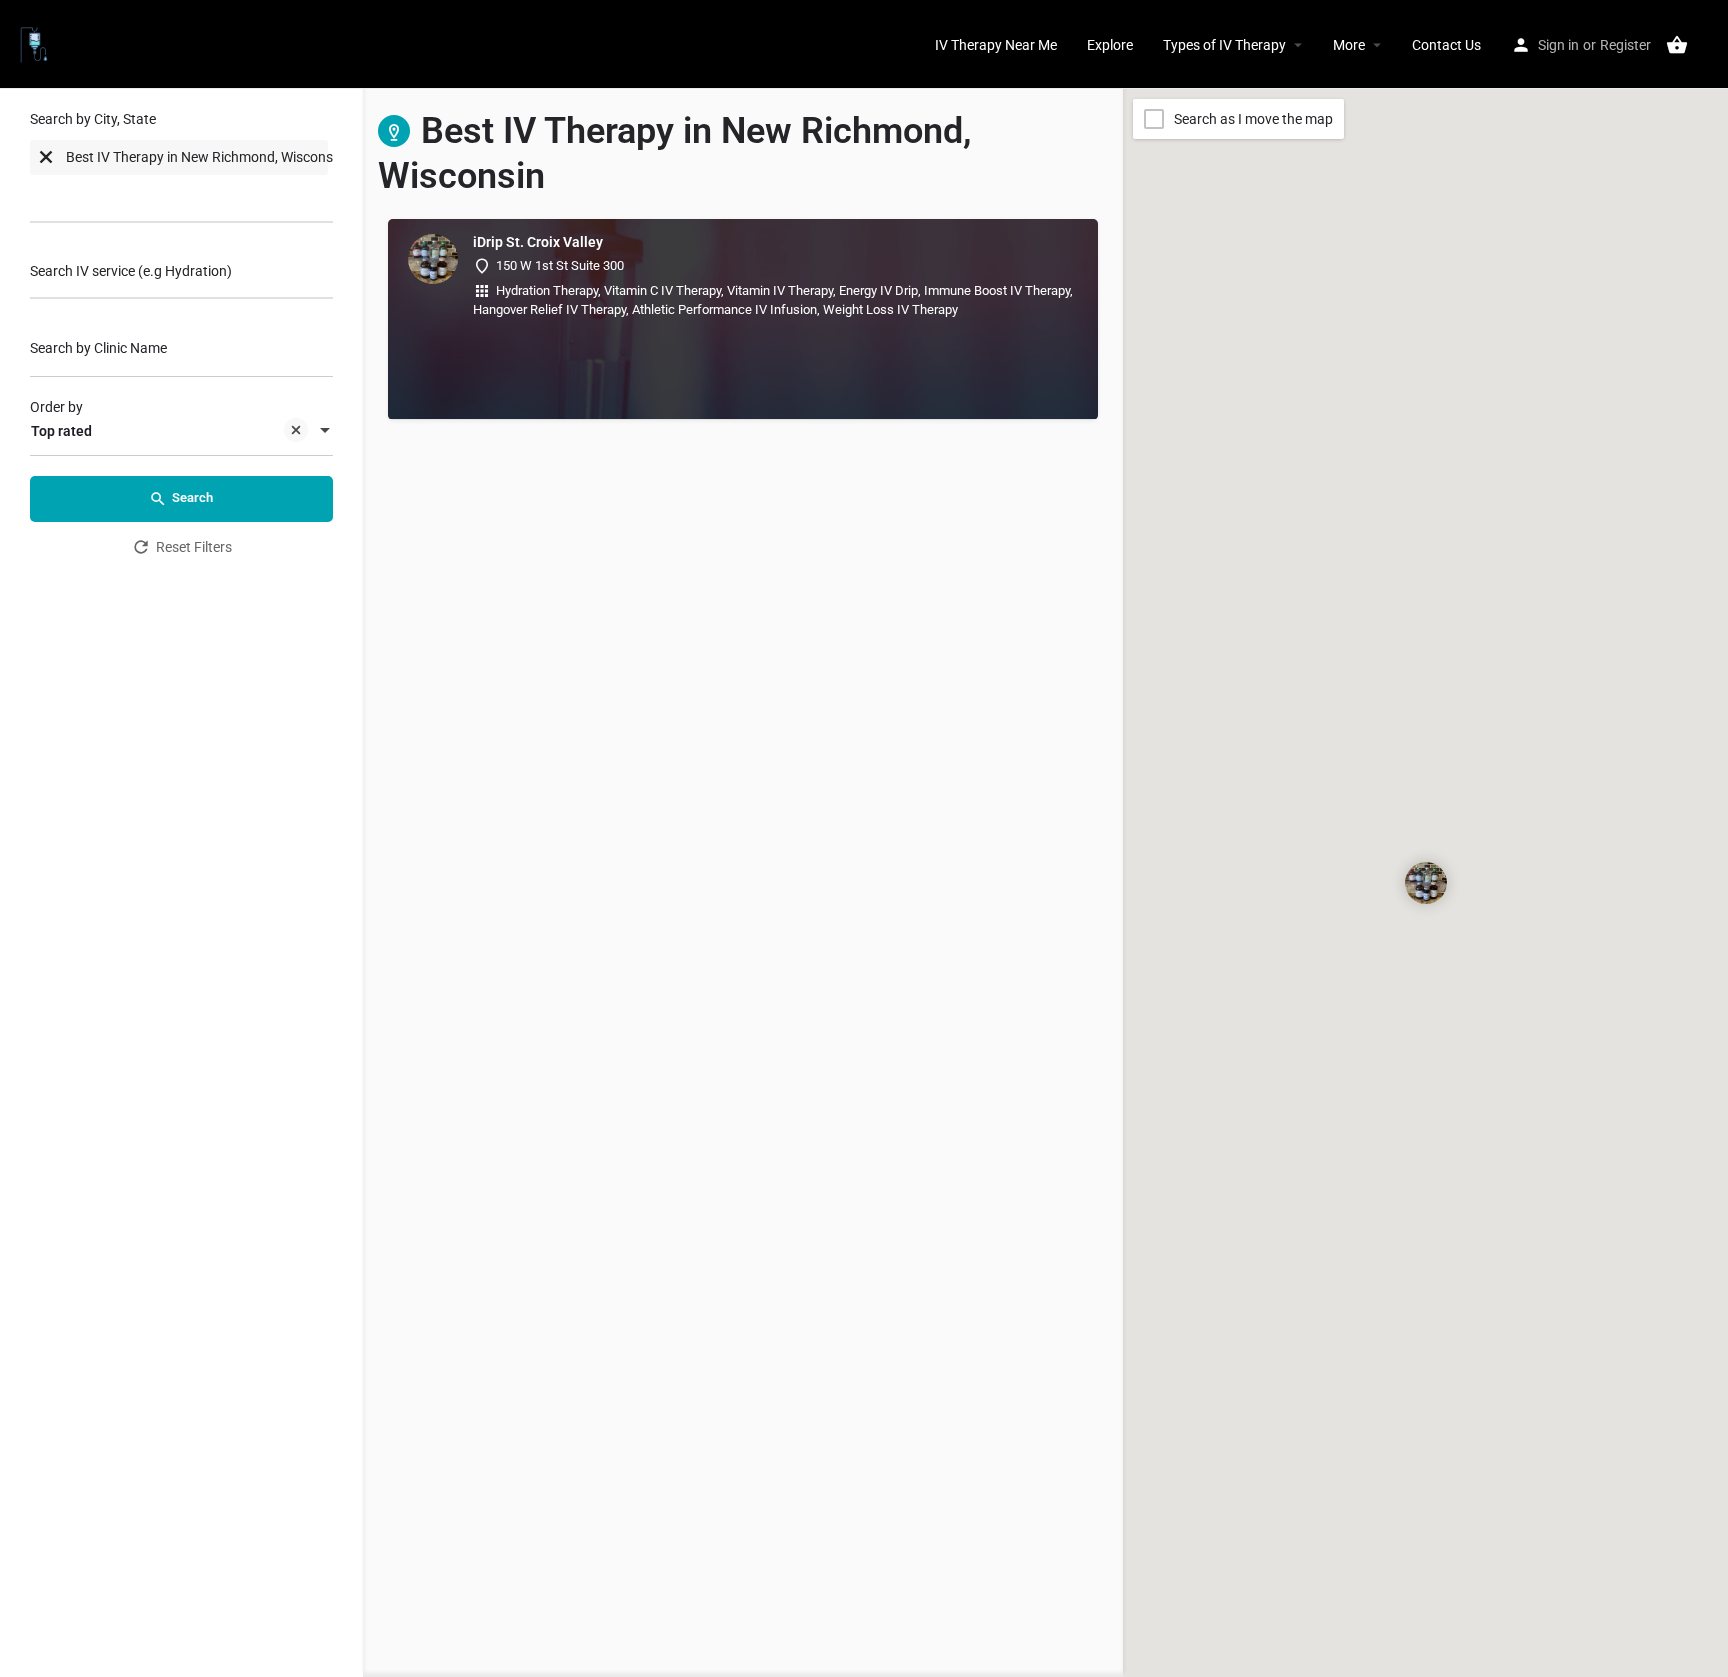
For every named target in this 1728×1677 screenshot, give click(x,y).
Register (1625, 45)
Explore (1110, 45)
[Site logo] (36, 43)
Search (192, 497)
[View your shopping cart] (1677, 45)
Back (194, 602)
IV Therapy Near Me (996, 45)
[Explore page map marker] (1425, 883)
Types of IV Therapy (1224, 45)
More (1349, 45)
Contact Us (1446, 45)
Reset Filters (194, 547)
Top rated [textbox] (61, 431)
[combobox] (181, 171)
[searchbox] (110, 197)
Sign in (1558, 45)
